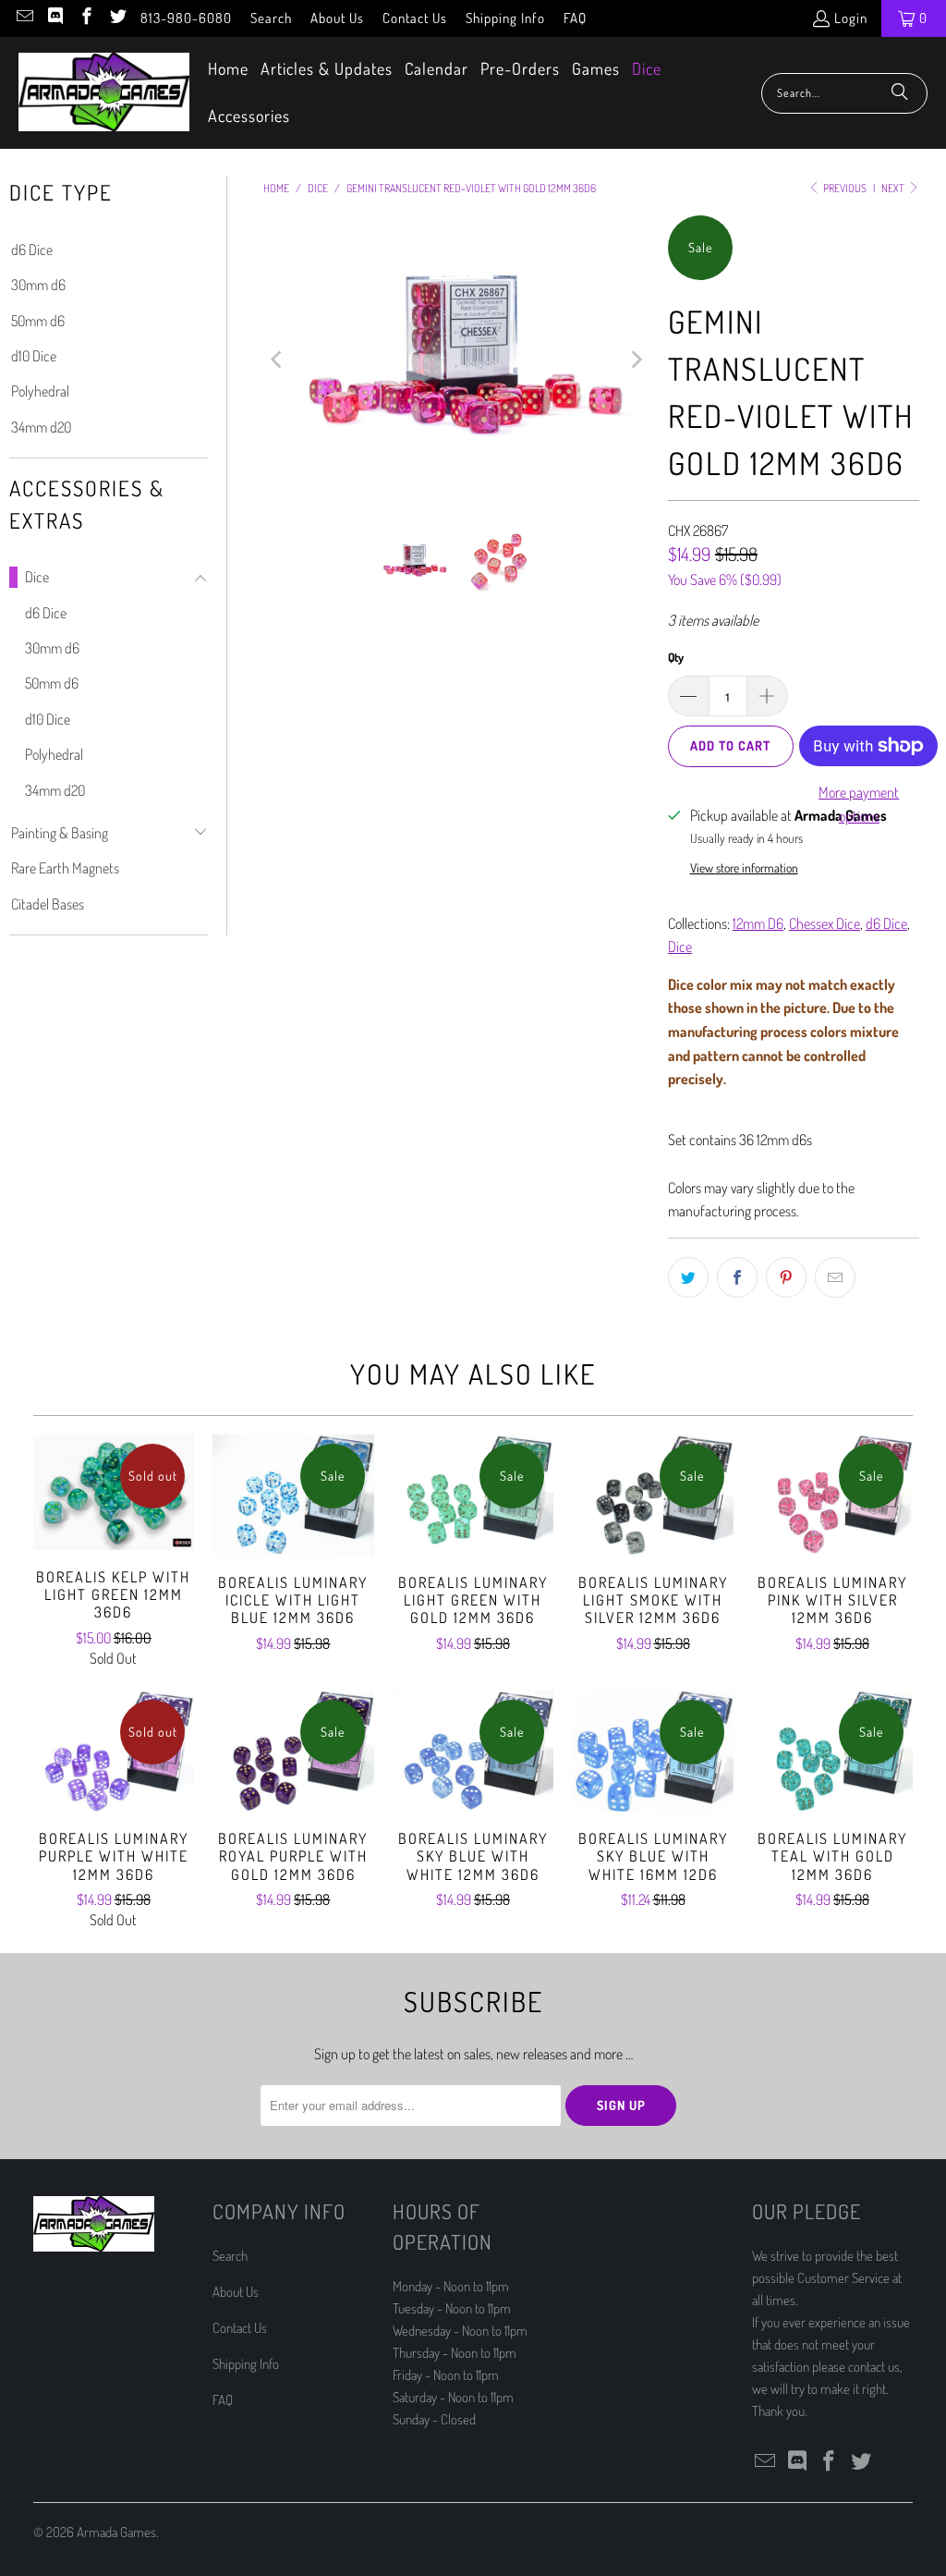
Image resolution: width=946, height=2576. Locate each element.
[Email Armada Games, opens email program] (24, 18)
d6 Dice (32, 250)
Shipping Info (505, 18)
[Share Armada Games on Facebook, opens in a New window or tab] (737, 1277)
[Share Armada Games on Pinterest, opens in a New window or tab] (786, 1277)
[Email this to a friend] (835, 1277)
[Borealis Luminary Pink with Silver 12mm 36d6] (833, 1495)
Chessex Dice (825, 923)
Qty (676, 657)
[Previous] (277, 360)
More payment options (859, 804)
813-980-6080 (186, 18)
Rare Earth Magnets (65, 868)
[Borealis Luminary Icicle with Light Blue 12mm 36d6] (293, 1495)
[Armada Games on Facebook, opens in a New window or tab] (85, 18)
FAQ (575, 18)
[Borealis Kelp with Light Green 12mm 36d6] (114, 1492)
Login (851, 18)
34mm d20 (41, 427)
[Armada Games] (104, 93)
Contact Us (415, 18)
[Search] (900, 93)
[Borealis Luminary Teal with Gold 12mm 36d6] (833, 1751)
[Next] (636, 360)
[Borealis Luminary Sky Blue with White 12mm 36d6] (473, 1751)
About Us (337, 18)
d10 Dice (34, 356)
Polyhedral (40, 391)
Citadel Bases (48, 904)
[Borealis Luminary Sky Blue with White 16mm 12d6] (653, 1751)
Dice (37, 577)
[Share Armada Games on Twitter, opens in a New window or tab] (688, 1277)
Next (894, 188)
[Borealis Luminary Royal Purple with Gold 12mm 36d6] (293, 1751)
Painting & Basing (60, 833)
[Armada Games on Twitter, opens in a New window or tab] (117, 18)
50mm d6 (38, 321)
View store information (744, 867)
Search (271, 18)
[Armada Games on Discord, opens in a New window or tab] (55, 18)
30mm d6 (38, 285)
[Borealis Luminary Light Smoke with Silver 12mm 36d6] (653, 1495)
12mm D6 (758, 923)
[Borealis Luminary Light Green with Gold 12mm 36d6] (473, 1495)
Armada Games (116, 2532)
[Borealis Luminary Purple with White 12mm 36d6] (114, 1751)
